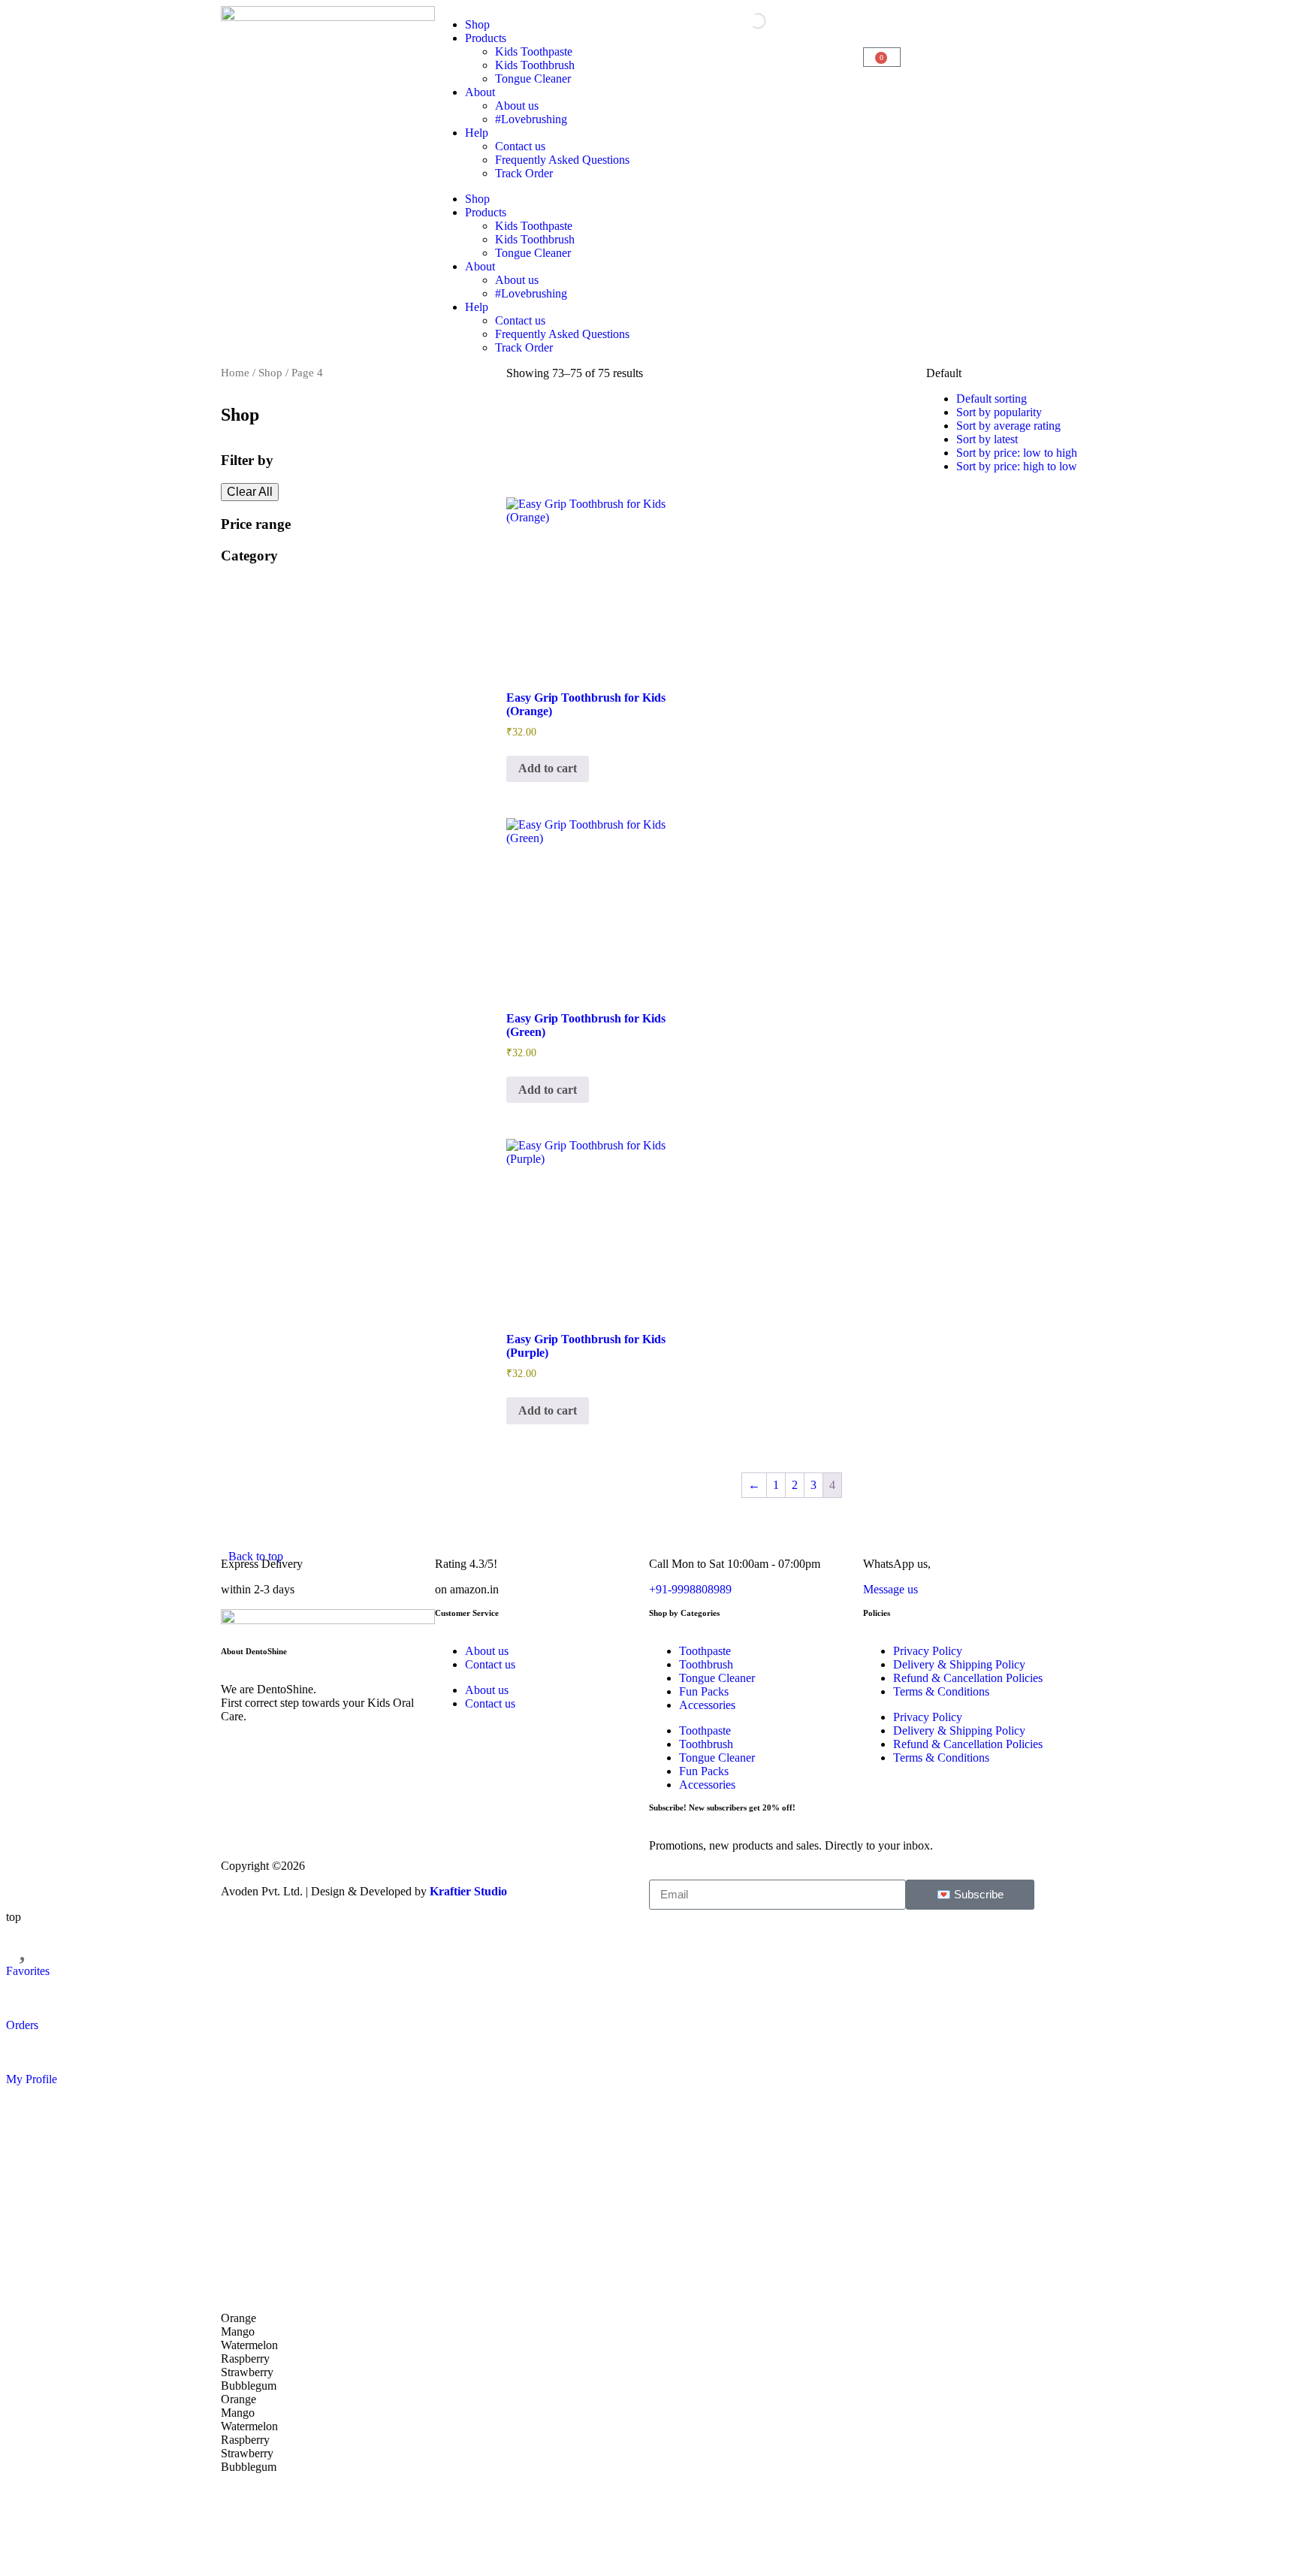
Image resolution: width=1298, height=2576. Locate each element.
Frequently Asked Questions (562, 160)
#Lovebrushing (531, 119)
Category (249, 556)
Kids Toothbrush (535, 65)
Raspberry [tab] (245, 2359)
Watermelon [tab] (249, 2345)
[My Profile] (25, 2051)
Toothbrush (706, 1664)
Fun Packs (704, 1691)
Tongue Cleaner (533, 79)
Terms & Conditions (941, 1691)
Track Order (524, 173)
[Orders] (25, 1997)
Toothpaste (705, 1651)
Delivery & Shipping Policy (959, 1664)
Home (235, 373)
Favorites (28, 1971)
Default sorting (992, 399)
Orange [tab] (238, 2318)
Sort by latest (987, 439)
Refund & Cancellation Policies (968, 1678)
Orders (22, 2025)
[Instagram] (240, 1823)
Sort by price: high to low (1017, 466)
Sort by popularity (999, 412)
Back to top (256, 1556)
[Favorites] (25, 1943)
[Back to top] (247, 1528)
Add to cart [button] (548, 768)
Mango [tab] (238, 2331)
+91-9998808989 (690, 1589)
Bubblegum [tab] (249, 2386)
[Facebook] (280, 1823)
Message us (890, 1589)
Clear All (250, 492)
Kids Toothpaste (534, 51)
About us (517, 106)
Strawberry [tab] (247, 2372)
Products (486, 38)
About (480, 92)
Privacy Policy (928, 1651)
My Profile (32, 2079)
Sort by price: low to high (1017, 453)
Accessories (707, 1705)
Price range (256, 524)
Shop (477, 24)
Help (477, 133)
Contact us (520, 146)
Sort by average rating (1008, 426)
